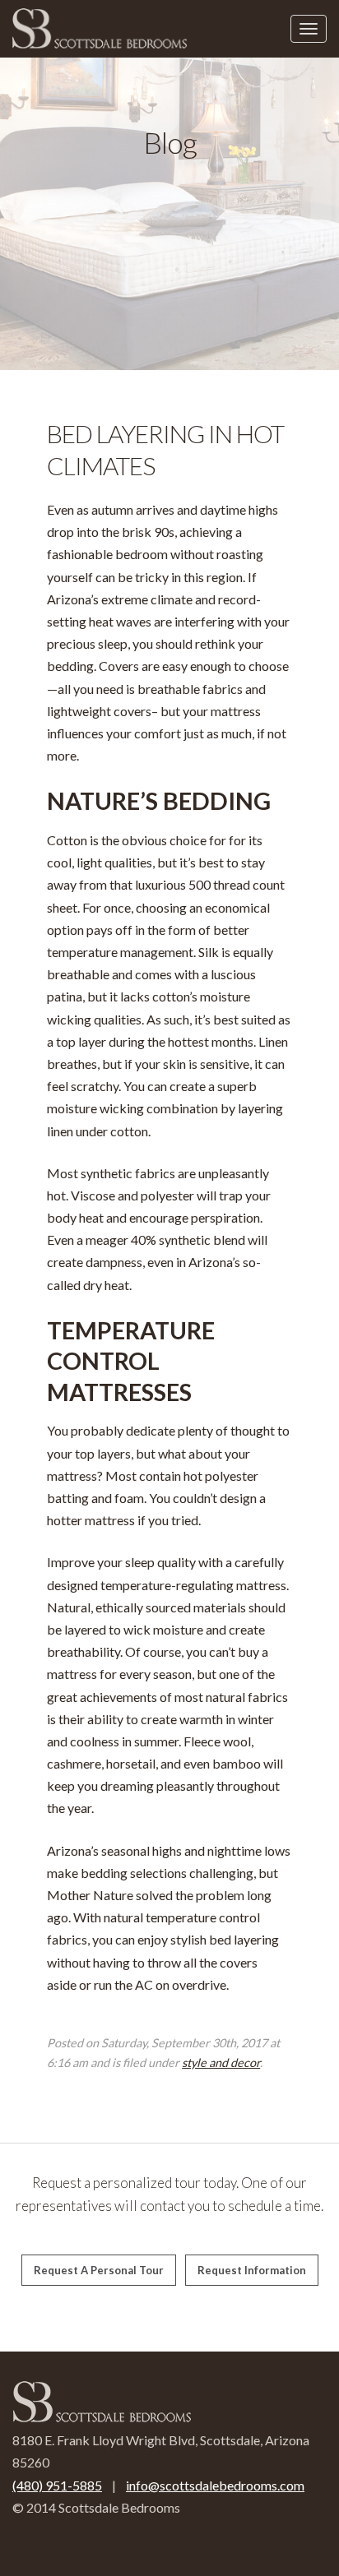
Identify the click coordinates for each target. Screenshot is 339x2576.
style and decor (221, 2063)
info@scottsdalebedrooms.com (215, 2485)
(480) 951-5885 (57, 2485)
